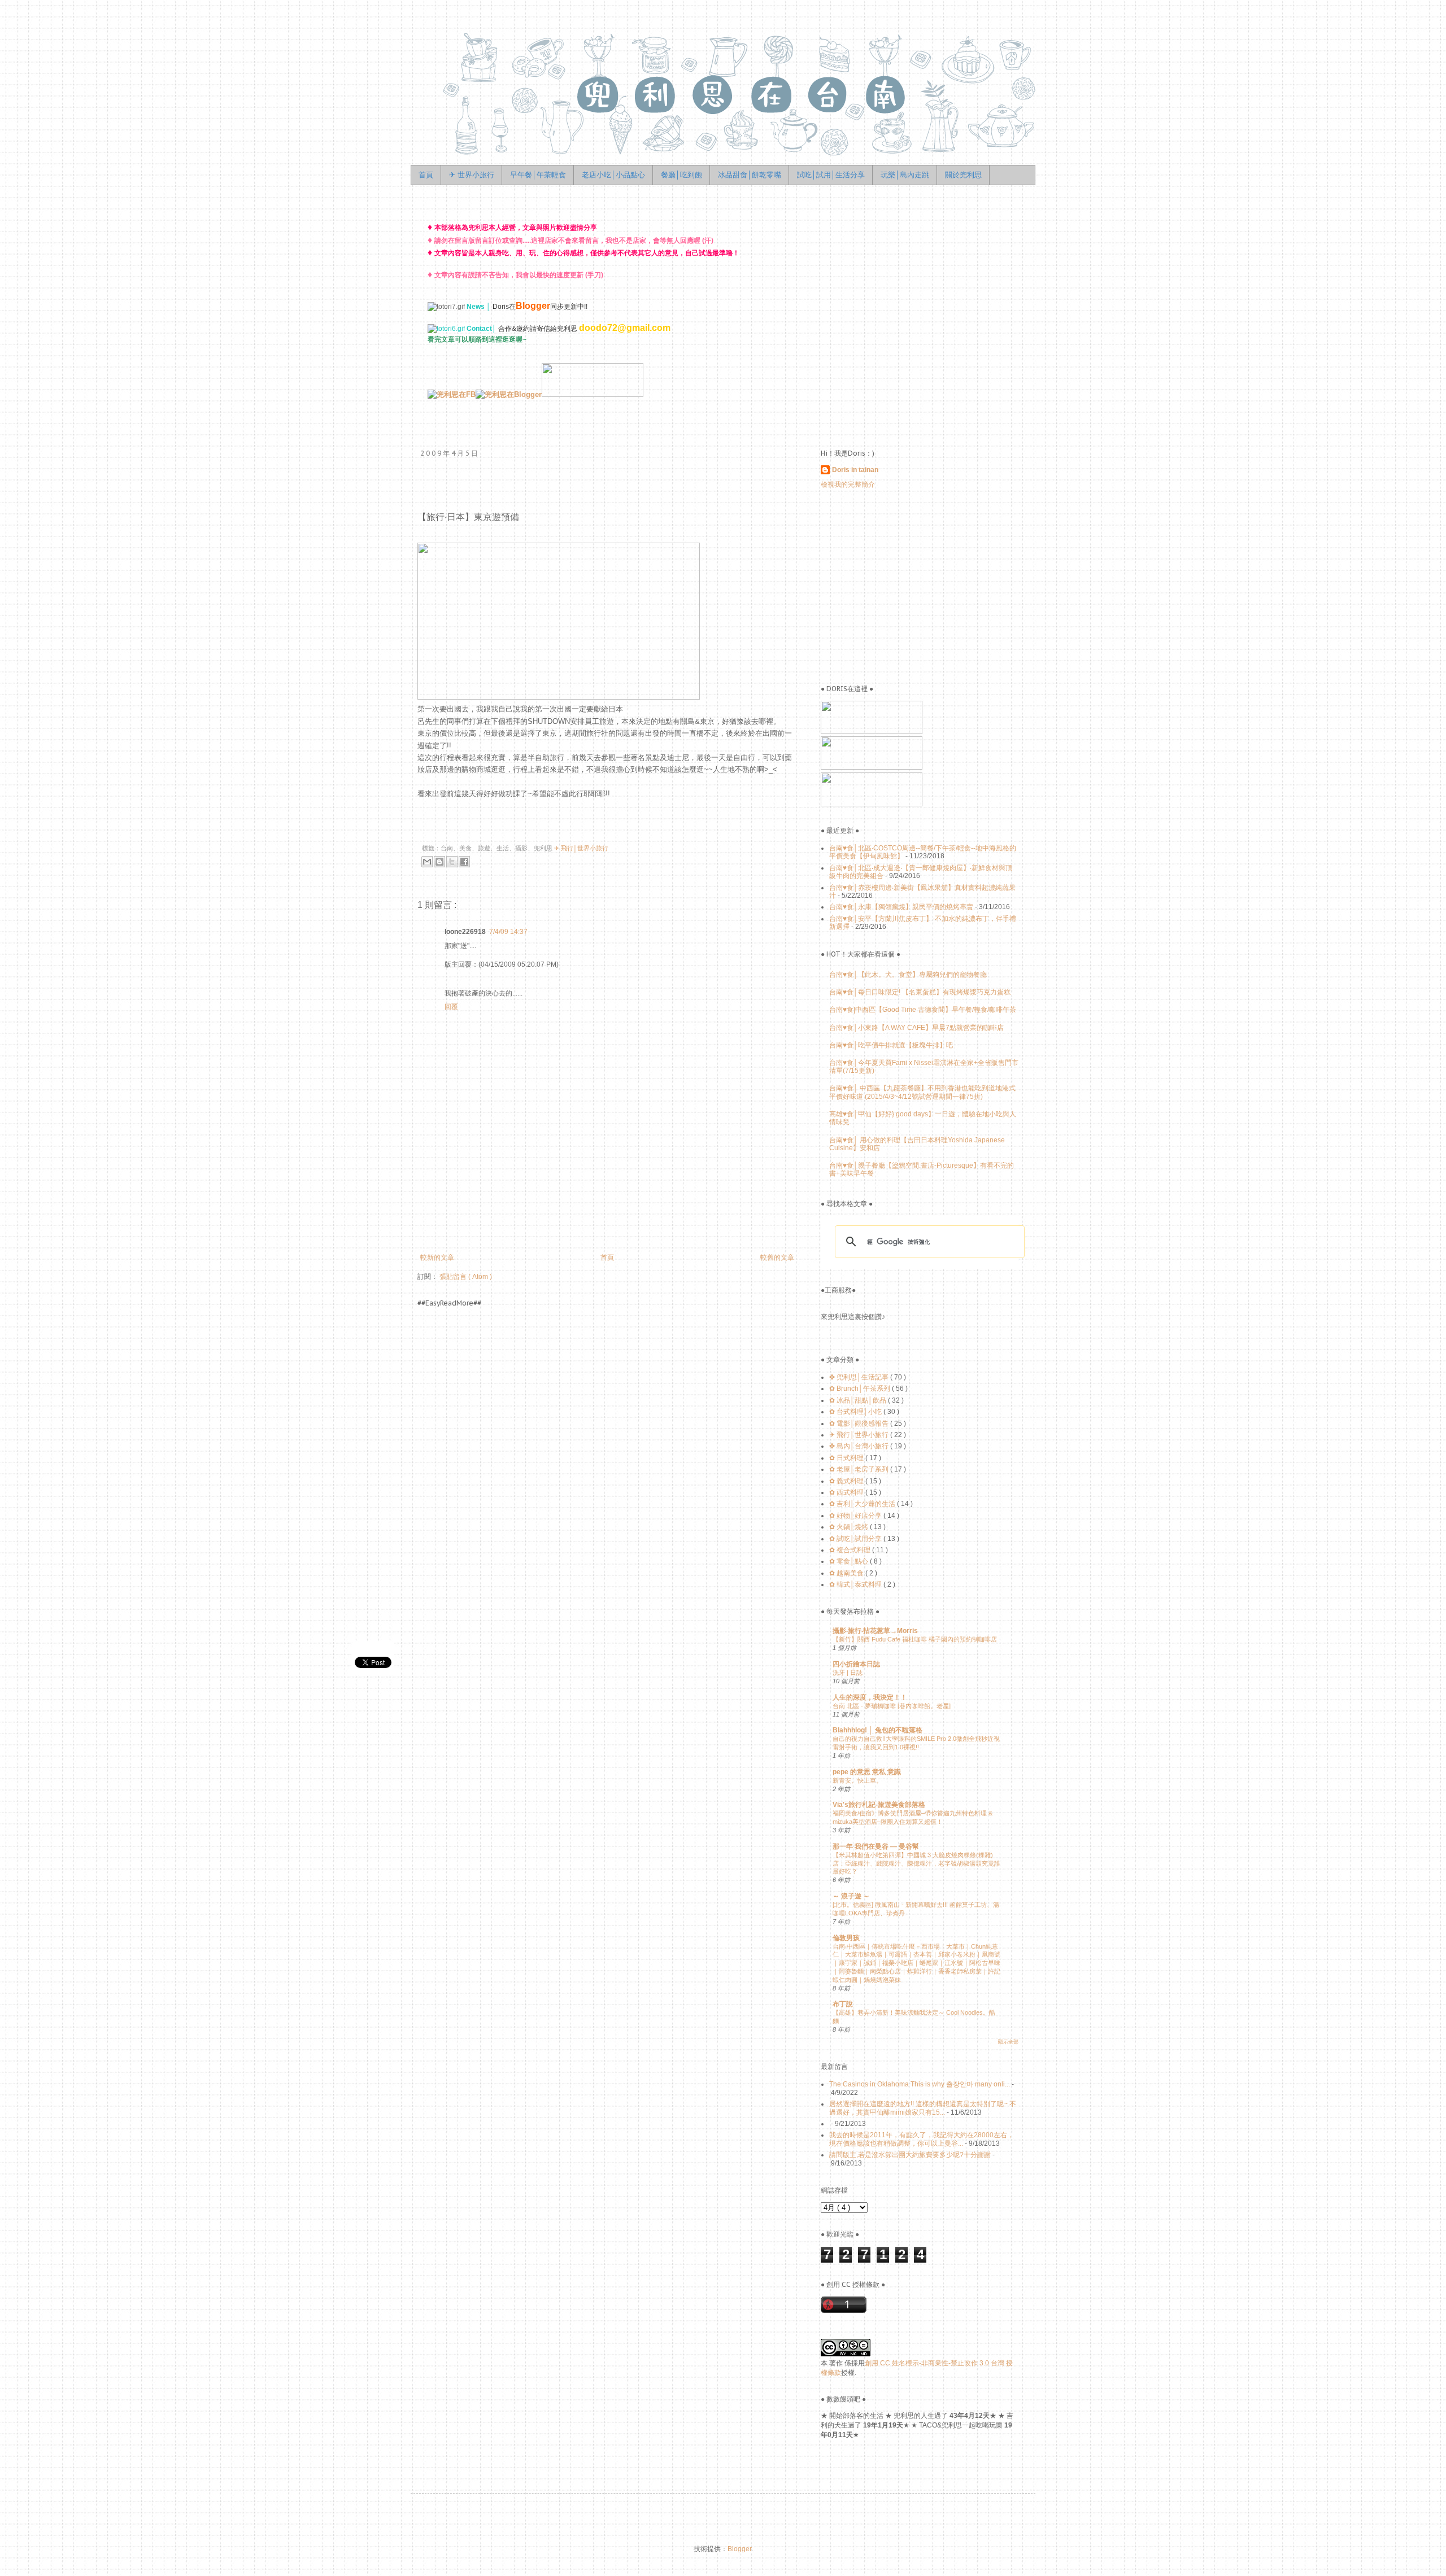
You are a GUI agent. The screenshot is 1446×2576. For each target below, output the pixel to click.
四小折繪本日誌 (856, 1664)
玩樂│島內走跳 (905, 175)
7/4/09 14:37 (508, 932)
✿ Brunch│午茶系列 (861, 1389)
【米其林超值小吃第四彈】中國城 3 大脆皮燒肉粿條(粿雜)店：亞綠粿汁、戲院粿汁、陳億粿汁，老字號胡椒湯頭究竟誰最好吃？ (916, 1863)
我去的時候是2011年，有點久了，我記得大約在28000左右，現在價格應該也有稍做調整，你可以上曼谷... (922, 2139)
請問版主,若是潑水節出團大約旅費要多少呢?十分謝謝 (910, 2155)
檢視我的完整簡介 (848, 484)
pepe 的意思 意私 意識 (867, 1772)
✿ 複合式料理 (851, 1550)
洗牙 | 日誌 (848, 1673)
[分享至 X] (452, 862)
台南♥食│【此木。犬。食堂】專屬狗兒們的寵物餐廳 (908, 975)
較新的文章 (437, 1258)
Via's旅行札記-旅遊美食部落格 (879, 1805)
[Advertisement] (623, 1211)
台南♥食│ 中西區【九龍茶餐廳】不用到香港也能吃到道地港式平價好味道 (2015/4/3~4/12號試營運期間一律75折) (922, 1092)
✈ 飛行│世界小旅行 (581, 848)
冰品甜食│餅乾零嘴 (750, 175)
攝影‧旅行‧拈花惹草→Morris (875, 1631)
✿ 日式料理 (847, 1458)
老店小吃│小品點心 (613, 175)
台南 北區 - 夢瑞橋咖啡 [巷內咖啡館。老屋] (892, 1706)
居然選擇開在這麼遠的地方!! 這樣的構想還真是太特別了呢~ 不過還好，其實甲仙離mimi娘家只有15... (923, 2108)
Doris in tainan (855, 470)
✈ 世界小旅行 (472, 175)
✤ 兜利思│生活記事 (860, 1377)
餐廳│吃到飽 (681, 175)
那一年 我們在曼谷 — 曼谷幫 (876, 1846)
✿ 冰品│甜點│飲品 (859, 1400)
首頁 (426, 175)
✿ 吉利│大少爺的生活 (863, 1504)
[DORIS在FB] (872, 732)
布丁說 (843, 2004)
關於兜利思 (963, 175)
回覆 (451, 1007)
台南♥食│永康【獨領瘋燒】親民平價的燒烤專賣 (901, 907)
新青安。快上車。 (857, 1780)
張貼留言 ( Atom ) (466, 1277)
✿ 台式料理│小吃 (856, 1412)
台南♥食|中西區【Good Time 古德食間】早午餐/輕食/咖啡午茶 (923, 1010)
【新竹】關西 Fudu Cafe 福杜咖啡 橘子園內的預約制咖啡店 (915, 1639)
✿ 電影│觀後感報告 (860, 1424)
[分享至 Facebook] (464, 862)
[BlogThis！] (439, 862)
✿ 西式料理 (847, 1492)
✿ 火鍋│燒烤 (850, 1527)
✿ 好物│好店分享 (856, 1516)
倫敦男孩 (846, 1938)
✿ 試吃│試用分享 (856, 1539)
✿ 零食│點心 (850, 1561)
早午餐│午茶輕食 (538, 175)
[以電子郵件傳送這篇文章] (427, 862)
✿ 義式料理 (847, 1481)
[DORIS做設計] (593, 394)
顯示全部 (1008, 2042)
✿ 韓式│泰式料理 (856, 1584)
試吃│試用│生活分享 (831, 175)
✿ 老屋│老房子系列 (860, 1469)
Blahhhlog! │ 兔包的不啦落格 (877, 1730)
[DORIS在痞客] (872, 767)
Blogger (739, 2549)
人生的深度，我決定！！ (870, 1697)
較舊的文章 (777, 1258)
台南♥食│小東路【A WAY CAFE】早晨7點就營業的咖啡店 (916, 1028)
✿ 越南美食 (847, 1573)
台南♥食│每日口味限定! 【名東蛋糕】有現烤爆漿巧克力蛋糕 (920, 992)
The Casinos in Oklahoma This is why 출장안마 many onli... (920, 2084)
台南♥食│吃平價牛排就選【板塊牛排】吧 (891, 1045)
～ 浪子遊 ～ (851, 1896)
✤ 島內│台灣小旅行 (860, 1446)
